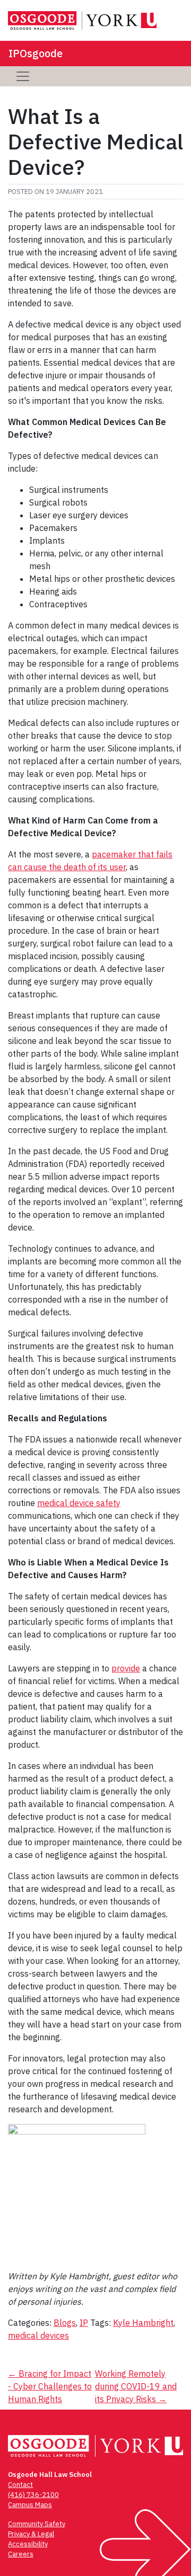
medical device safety (79, 1503)
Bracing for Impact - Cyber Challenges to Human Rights (50, 2386)
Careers (21, 2554)
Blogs (65, 2323)
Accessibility (28, 2544)
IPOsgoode (36, 53)
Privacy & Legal (31, 2534)
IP (84, 2323)
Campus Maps (30, 2505)
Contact (20, 2485)
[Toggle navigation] (23, 76)
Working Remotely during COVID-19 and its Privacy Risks (136, 2386)
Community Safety (37, 2524)
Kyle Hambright (143, 2323)
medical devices (38, 2335)
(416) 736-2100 (33, 2495)
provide (126, 1668)
